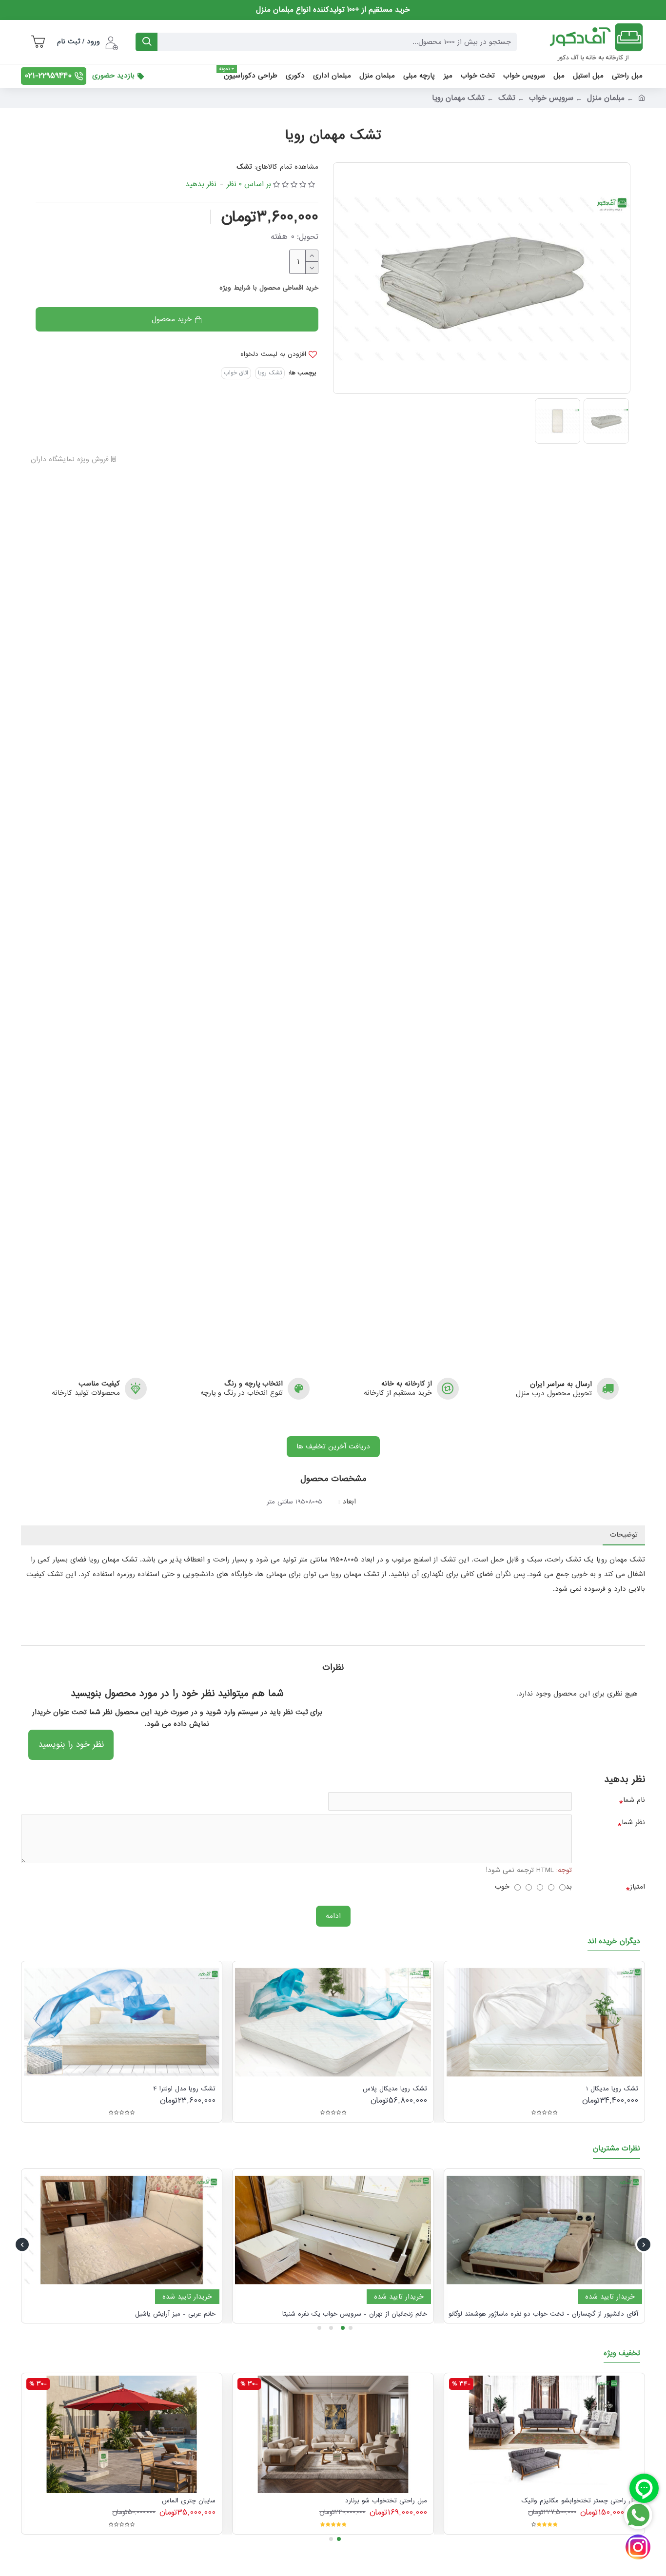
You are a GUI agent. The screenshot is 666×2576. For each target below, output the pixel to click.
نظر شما (633, 1822)
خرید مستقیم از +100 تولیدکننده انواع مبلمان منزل (333, 10)
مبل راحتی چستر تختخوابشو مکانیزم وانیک (580, 2501)
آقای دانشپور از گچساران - (543, 2314)
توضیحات (624, 1535)
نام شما (634, 1800)
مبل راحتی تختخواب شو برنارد (386, 2501)
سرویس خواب (551, 98)
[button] (644, 2245)
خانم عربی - (175, 2314)
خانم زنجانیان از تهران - (355, 2314)
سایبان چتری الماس (189, 2501)
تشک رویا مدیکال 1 (612, 2089)
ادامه (333, 1916)
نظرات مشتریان (617, 2149)
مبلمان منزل (606, 98)
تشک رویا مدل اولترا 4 (184, 2089)
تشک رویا (270, 373)
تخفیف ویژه (622, 2354)
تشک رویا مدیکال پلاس (395, 2089)
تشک (507, 98)
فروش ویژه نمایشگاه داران (71, 460)
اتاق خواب (236, 373)
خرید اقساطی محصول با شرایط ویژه (269, 288)
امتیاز (637, 1887)
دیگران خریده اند (614, 1942)
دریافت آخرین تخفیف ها (333, 1446)
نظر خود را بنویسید (71, 1745)
